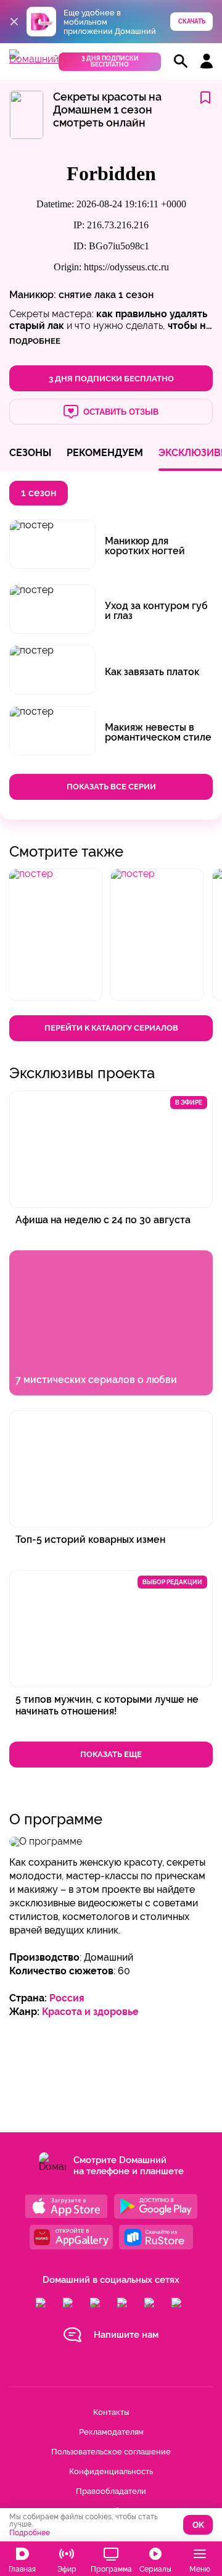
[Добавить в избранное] (205, 98)
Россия (67, 1998)
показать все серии (111, 787)
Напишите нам (126, 2335)
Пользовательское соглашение (111, 2452)
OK (198, 2525)
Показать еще (111, 1754)
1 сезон (136, 295)
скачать (192, 21)
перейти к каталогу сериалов (111, 1028)
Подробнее (30, 2533)
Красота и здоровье (90, 2012)
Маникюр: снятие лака (63, 295)
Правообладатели (111, 2491)
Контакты (111, 2412)
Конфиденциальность (111, 2471)
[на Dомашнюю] (34, 59)
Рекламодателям (111, 2432)
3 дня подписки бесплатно (110, 61)
